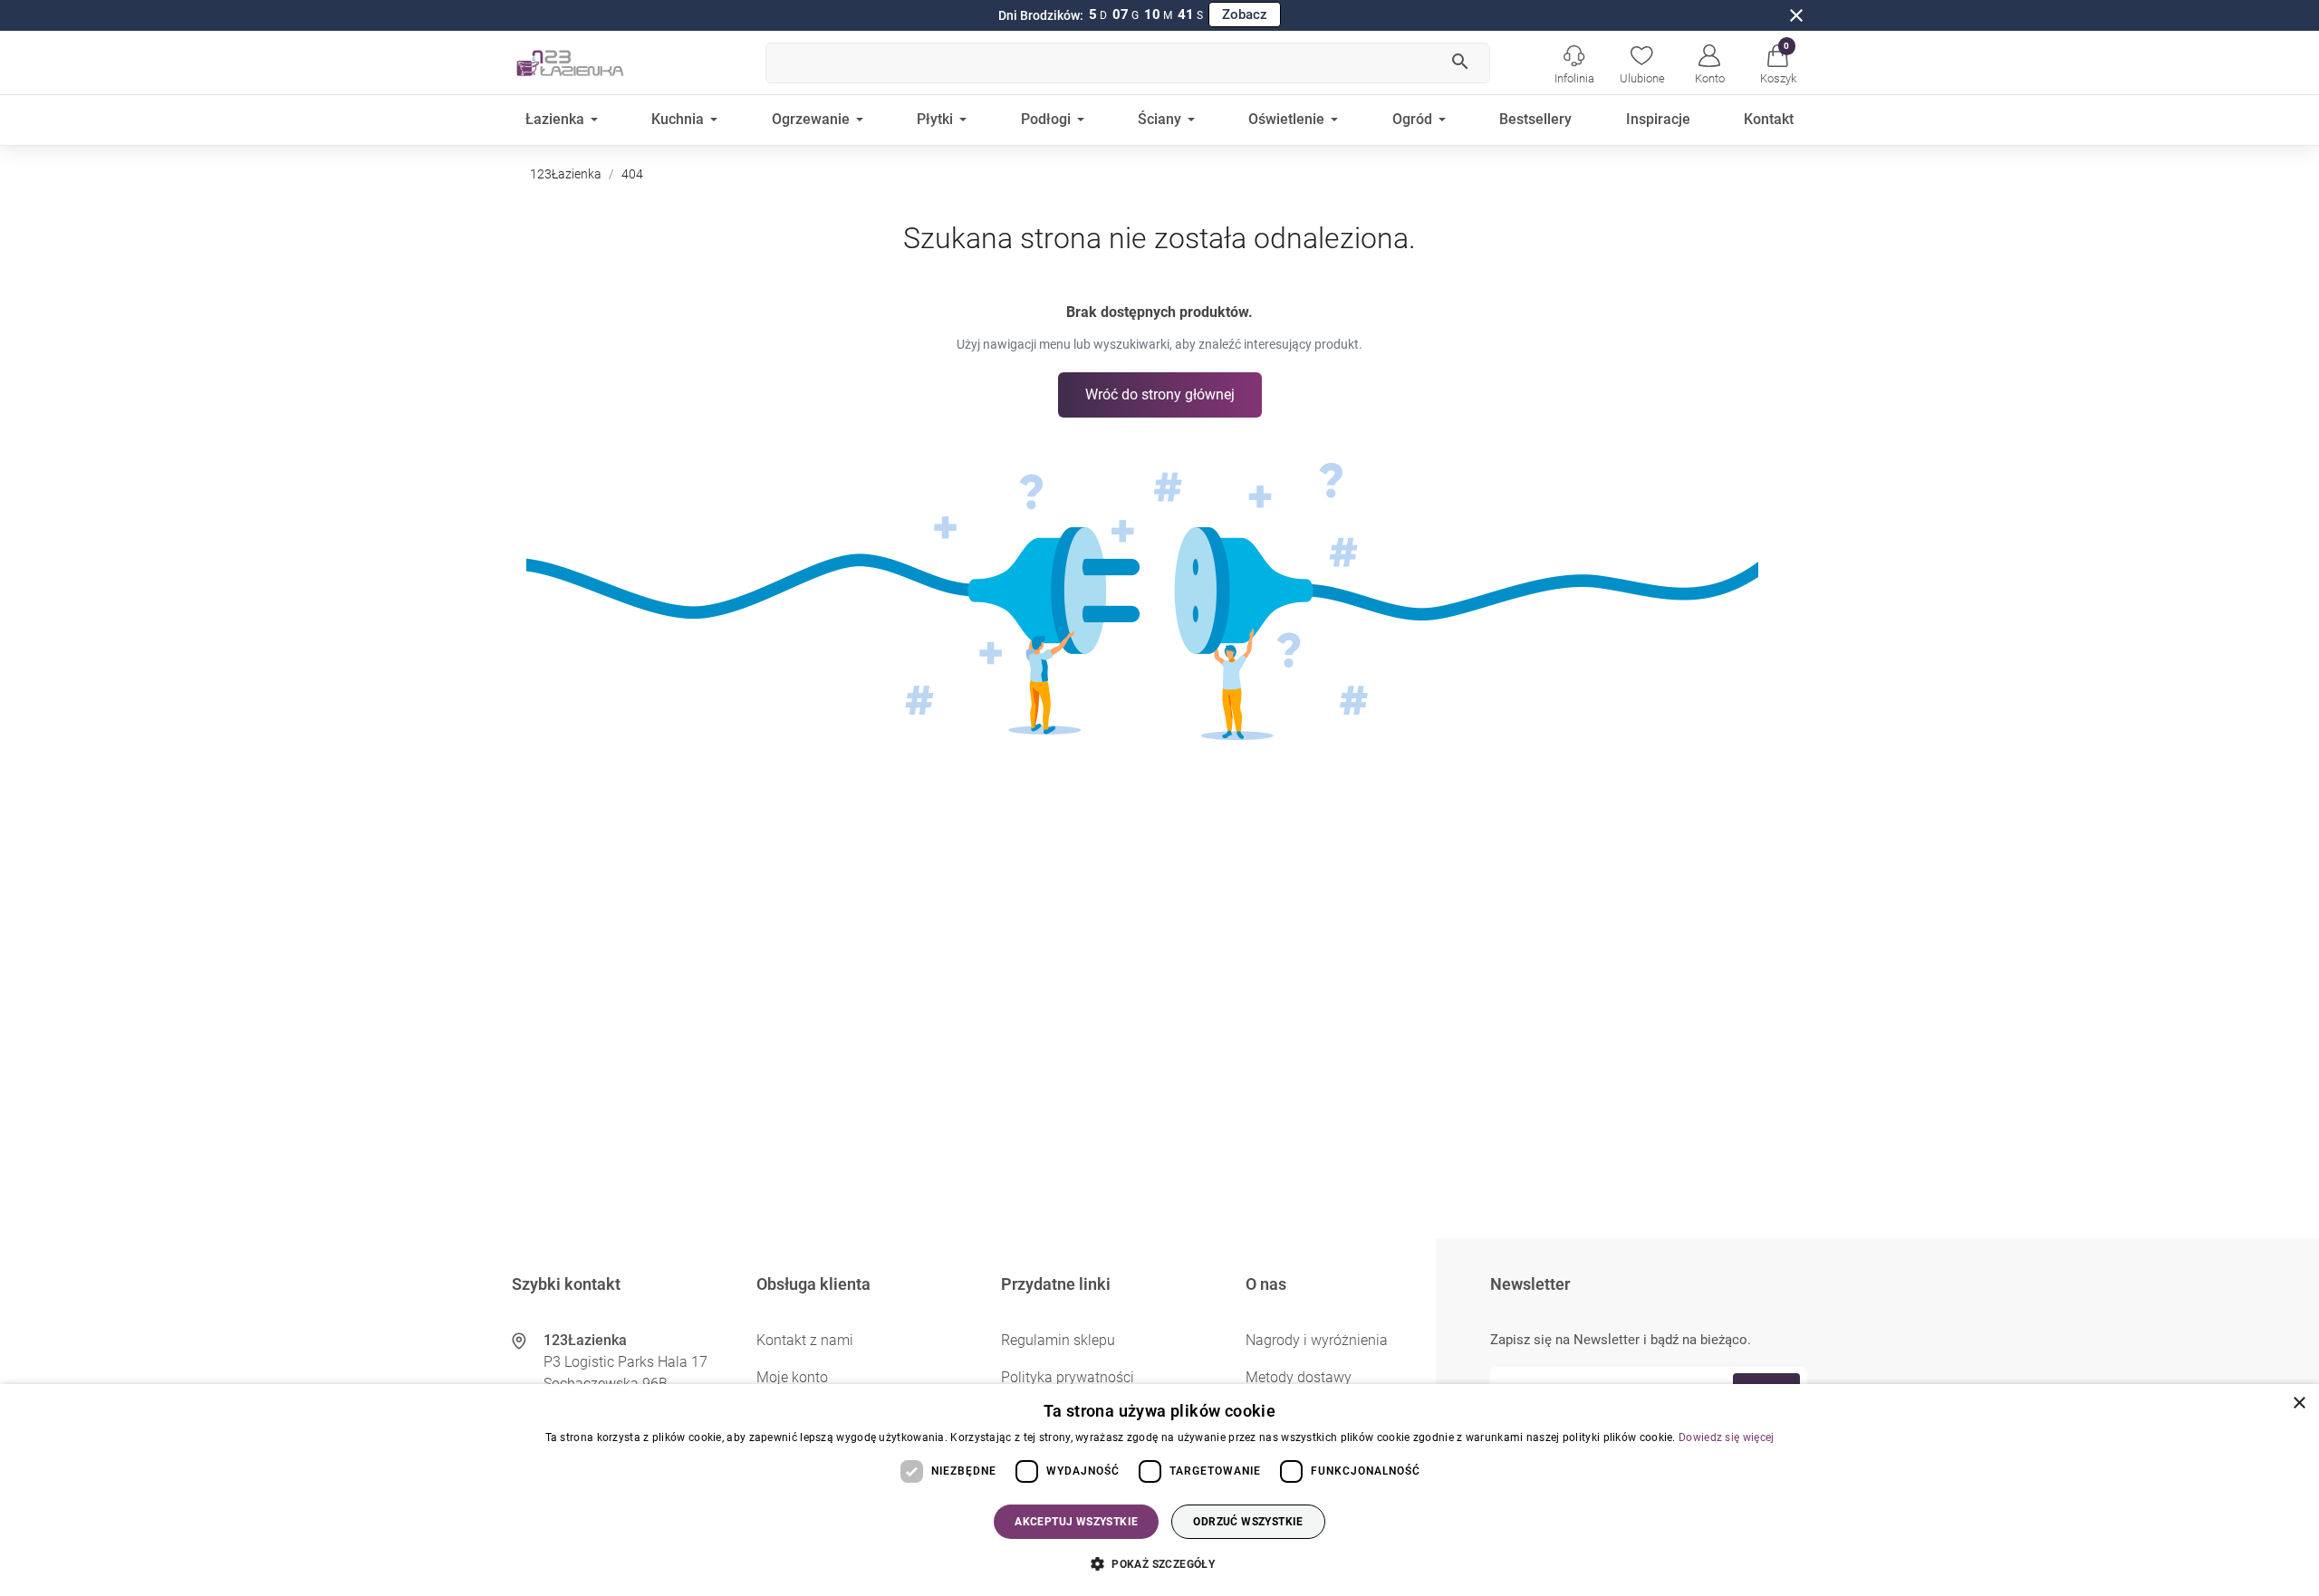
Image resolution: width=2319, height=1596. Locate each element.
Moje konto (792, 1377)
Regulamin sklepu (1058, 1340)
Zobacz (1245, 14)
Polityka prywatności (1068, 1377)
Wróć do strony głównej (1160, 394)
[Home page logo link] (598, 62)
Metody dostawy (1299, 1377)
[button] (1778, 62)
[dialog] (1159, 1490)
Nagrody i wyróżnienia (1317, 1340)
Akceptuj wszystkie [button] (1076, 1522)
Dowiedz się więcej (1726, 1437)
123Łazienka (566, 174)
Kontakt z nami (805, 1340)
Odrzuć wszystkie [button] (1248, 1522)
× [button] (2299, 1404)
